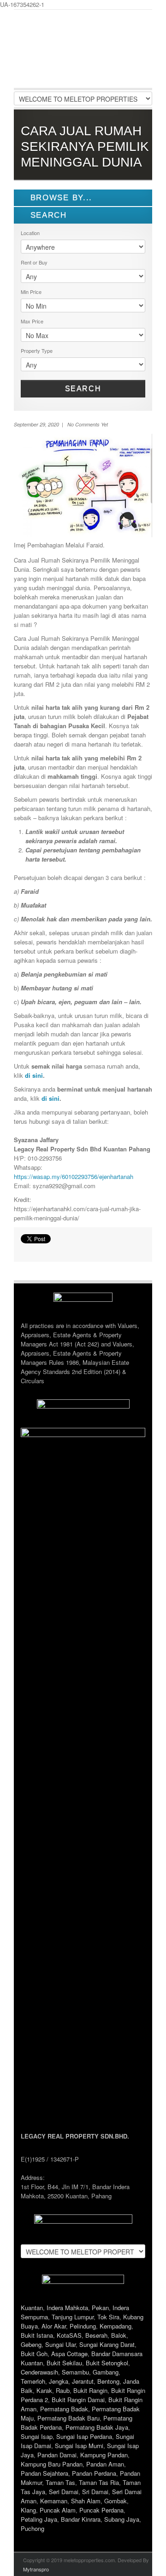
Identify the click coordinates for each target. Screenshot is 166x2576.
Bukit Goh (34, 2354)
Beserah (96, 2335)
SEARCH (47, 215)
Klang (28, 2510)
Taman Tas (60, 2482)
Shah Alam (86, 2501)
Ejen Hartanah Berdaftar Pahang (83, 56)
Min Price (31, 292)
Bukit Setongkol (107, 2363)
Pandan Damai (57, 2455)
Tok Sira (108, 2317)
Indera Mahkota (67, 2308)
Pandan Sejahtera (44, 2473)
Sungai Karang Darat (107, 2344)
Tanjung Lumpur (73, 2317)
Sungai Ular (60, 2344)
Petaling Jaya (39, 2519)
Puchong (33, 2528)
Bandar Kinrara (81, 2519)
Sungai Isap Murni (79, 2446)
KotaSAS (69, 2335)
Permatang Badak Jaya (97, 2427)
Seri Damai (64, 2492)
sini (54, 1098)
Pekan (100, 2308)
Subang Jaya (122, 2519)
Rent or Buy (34, 262)
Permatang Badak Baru (68, 2418)
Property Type (37, 351)
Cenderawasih (39, 2372)
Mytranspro (36, 2569)
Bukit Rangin (90, 2390)
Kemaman (54, 2501)
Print (25, 1250)
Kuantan (32, 2308)
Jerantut (83, 2381)
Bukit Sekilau (64, 2363)
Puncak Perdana (101, 2510)
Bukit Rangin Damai (78, 2400)
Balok (119, 2335)
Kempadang (116, 2326)
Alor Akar (54, 2326)
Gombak (116, 2501)
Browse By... (60, 198)
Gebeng (31, 2344)
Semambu (75, 2372)
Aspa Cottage (69, 2354)
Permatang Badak (64, 2409)
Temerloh (33, 2381)
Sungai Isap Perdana (84, 2436)
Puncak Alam (58, 2510)
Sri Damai (95, 2492)
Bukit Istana (37, 2335)
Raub (63, 2390)
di (45, 1098)
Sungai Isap (37, 2436)
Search (83, 388)
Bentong (108, 2381)
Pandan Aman (105, 2464)
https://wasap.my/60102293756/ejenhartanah (74, 1176)
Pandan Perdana (94, 2473)
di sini (34, 1075)
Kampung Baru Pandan (52, 2464)
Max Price (32, 321)
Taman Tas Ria (99, 2482)
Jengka (59, 2381)
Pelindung (83, 2326)
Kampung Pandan (104, 2455)
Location (30, 233)
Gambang (106, 2372)
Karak (44, 2390)
